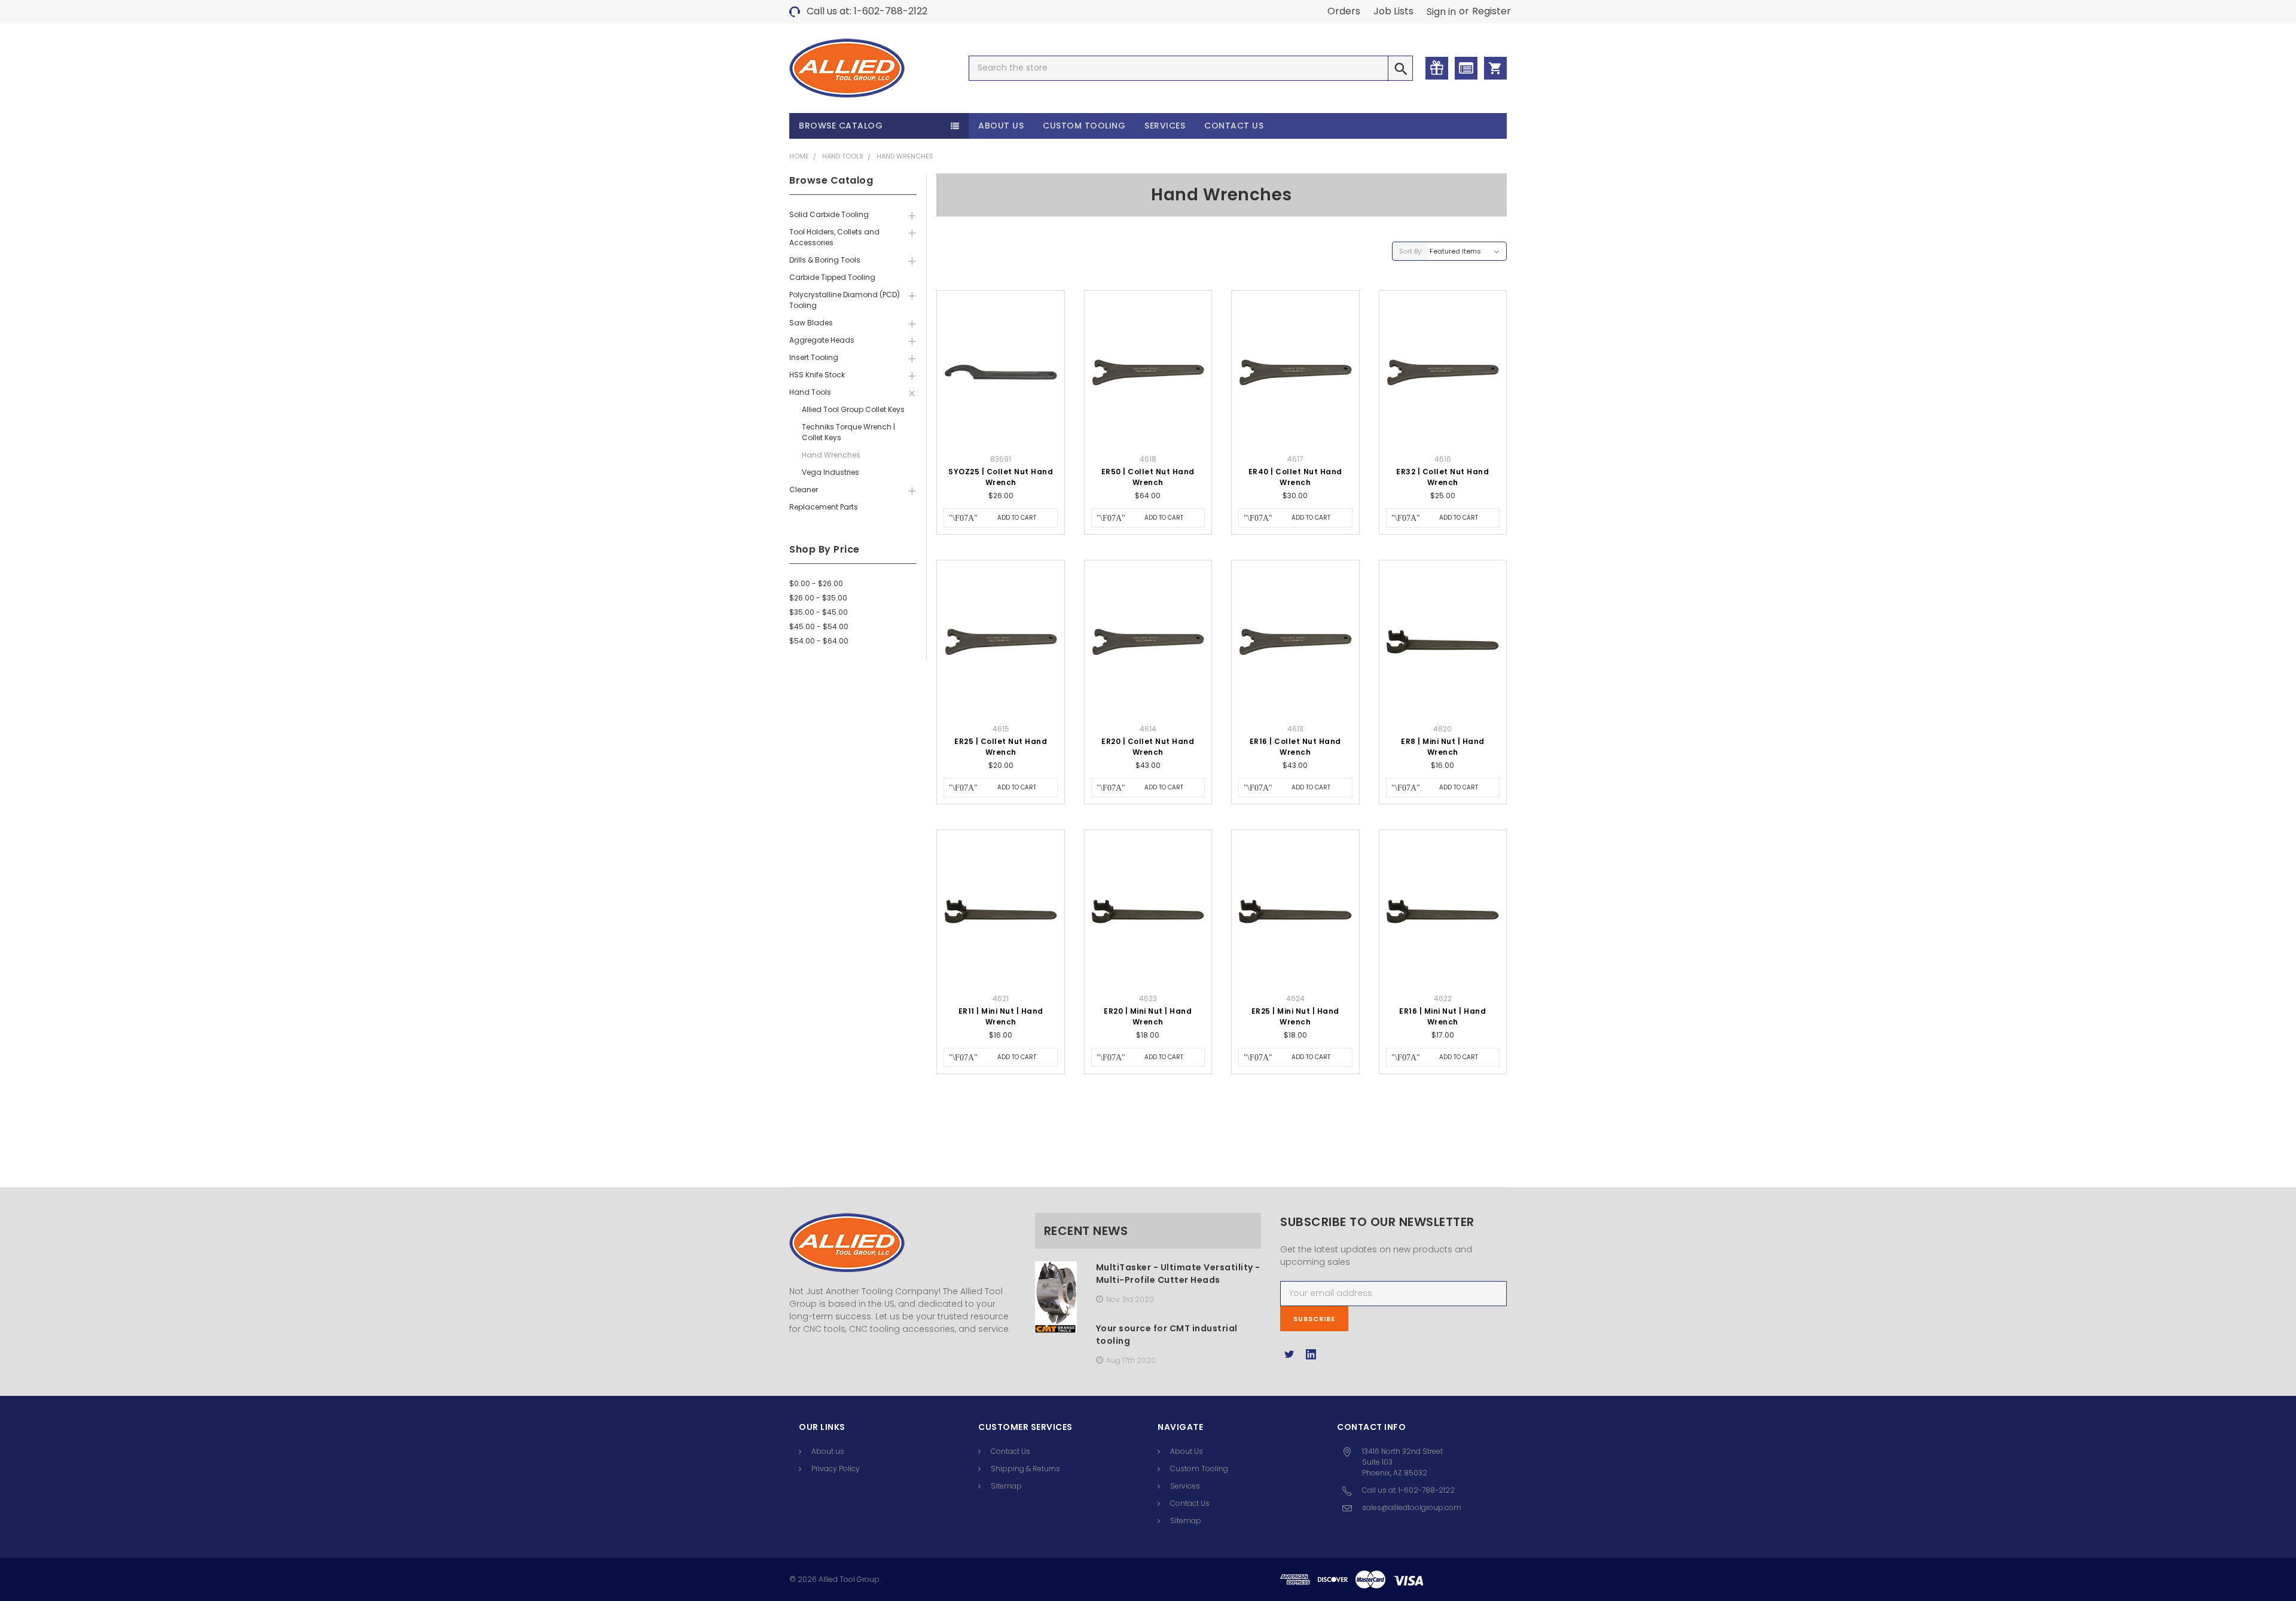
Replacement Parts (824, 507)
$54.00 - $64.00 (819, 641)
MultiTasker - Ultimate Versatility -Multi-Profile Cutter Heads (1178, 1274)
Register (1492, 11)
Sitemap (1006, 1486)
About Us (1001, 126)
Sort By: (1411, 251)
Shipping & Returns (1025, 1469)
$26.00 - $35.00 (818, 598)
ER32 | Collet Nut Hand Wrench (1442, 477)
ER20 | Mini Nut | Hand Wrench (1148, 1016)
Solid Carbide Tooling (829, 214)
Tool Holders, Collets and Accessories (834, 237)
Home (799, 156)
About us (828, 1451)
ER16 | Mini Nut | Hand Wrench (1442, 1016)
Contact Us (1234, 126)
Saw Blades (811, 323)
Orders (1344, 11)
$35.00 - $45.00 (819, 612)
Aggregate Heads (822, 340)
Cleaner (804, 490)
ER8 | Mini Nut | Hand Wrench (1443, 747)
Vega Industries (831, 472)
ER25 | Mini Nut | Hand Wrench (1295, 1016)
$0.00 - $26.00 (816, 583)
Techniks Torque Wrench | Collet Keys (848, 432)
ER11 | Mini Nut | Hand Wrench (1001, 1016)
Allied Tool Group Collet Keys (853, 409)
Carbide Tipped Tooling (832, 277)
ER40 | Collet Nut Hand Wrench (1295, 477)
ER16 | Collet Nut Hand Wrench (1295, 747)
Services (1165, 126)
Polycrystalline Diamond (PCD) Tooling (845, 300)
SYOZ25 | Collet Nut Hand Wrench (1001, 477)
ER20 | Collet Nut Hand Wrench (1148, 747)
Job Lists (1393, 11)
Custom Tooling (1084, 126)
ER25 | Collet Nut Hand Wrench (1001, 747)
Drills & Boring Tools (825, 260)
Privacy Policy (836, 1469)
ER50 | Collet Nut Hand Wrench (1148, 477)
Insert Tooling (814, 357)
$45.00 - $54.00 (819, 626)
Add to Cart (1017, 518)
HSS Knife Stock (817, 375)
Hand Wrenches (905, 156)
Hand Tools (843, 156)
